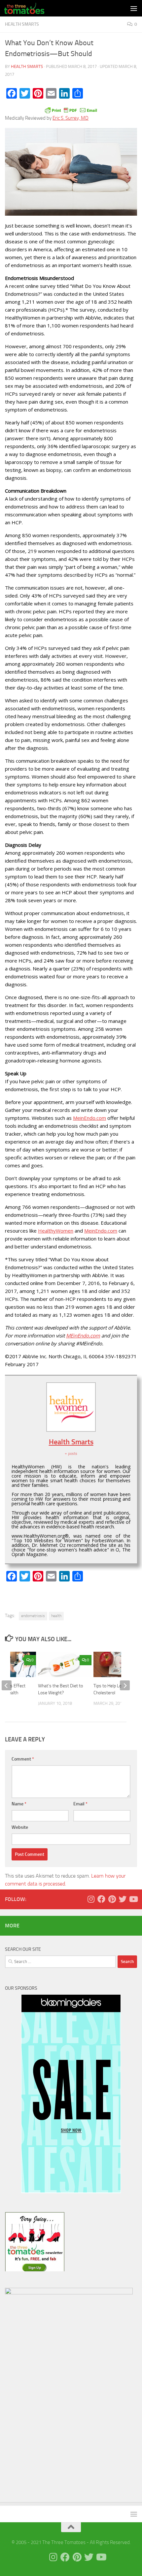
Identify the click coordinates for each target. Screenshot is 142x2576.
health (56, 1616)
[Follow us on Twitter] (123, 1899)
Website (20, 1827)
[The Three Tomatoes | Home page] (31, 8)
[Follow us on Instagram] (91, 1899)
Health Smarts (22, 24)
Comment (23, 1759)
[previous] (7, 1685)
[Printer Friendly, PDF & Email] (71, 110)
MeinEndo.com (89, 1118)
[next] (125, 1685)
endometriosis (33, 1616)
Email (80, 1804)
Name (19, 1804)
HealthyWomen (56, 1231)
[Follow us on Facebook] (101, 1899)
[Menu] (134, 8)
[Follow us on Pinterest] (112, 1899)
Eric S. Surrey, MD (71, 118)
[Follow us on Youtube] (133, 1899)
